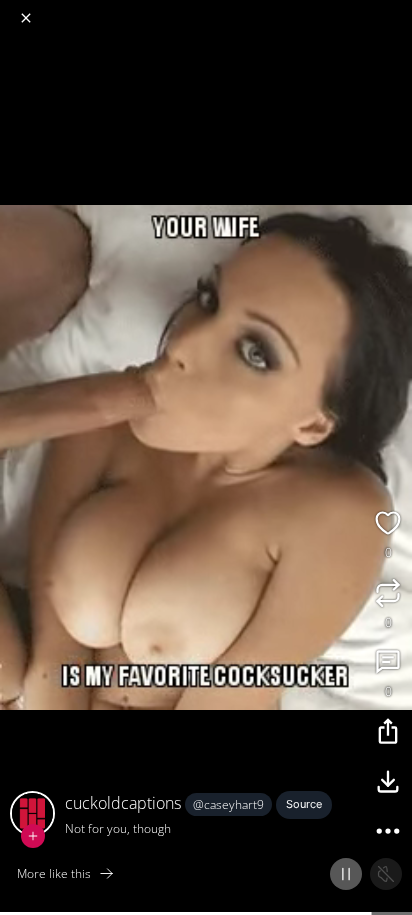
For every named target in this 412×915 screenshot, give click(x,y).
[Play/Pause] (346, 874)
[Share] (388, 734)
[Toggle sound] (386, 874)
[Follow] (33, 836)
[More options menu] (394, 10)
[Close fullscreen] (26, 18)
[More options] (388, 834)
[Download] (388, 784)
